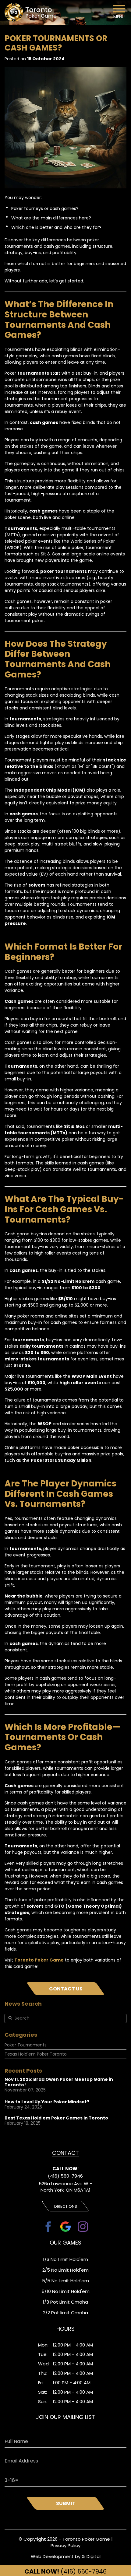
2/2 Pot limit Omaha (65, 2313)
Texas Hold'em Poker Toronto (36, 2054)
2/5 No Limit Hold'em (65, 2270)
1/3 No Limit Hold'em (65, 2259)
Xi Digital (91, 2556)
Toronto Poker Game (39, 1960)
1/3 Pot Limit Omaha (65, 2302)
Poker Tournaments (26, 2045)
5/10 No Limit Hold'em (65, 2291)
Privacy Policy (65, 2545)
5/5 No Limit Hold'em (65, 2281)
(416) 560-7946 (65, 2571)
